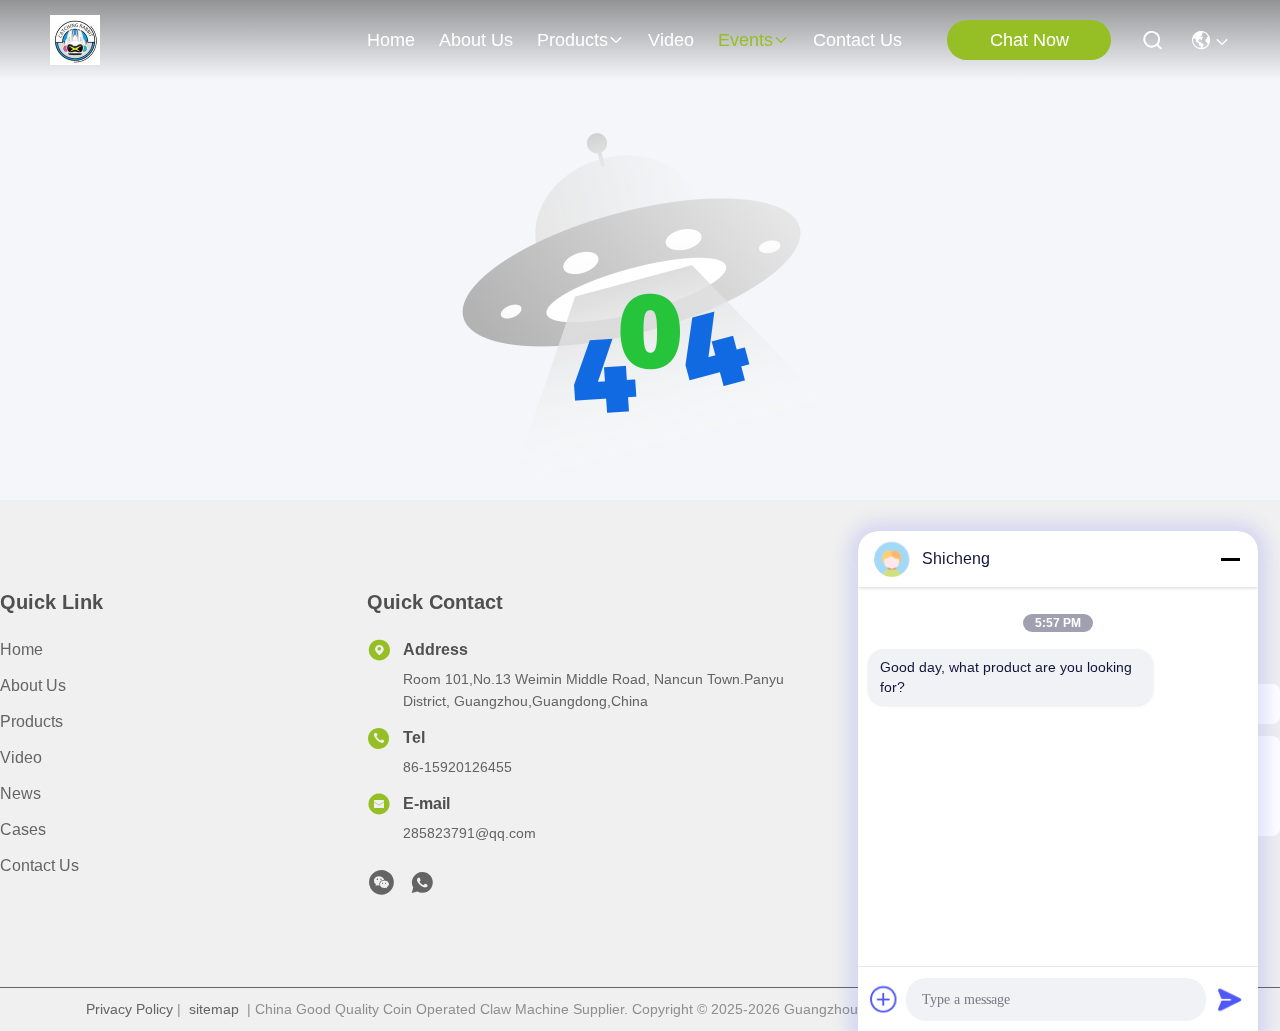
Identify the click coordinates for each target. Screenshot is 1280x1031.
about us (476, 40)
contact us (857, 40)
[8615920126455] (422, 888)
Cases (23, 829)
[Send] (1230, 999)
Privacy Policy (129, 1009)
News (20, 793)
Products (31, 721)
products (572, 40)
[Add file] (884, 999)
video (671, 40)
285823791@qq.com (469, 833)
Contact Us (39, 865)
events (745, 40)
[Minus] (1230, 559)
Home (391, 40)
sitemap (214, 1009)
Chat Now (1029, 40)
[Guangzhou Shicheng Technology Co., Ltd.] (75, 40)
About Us (33, 685)
